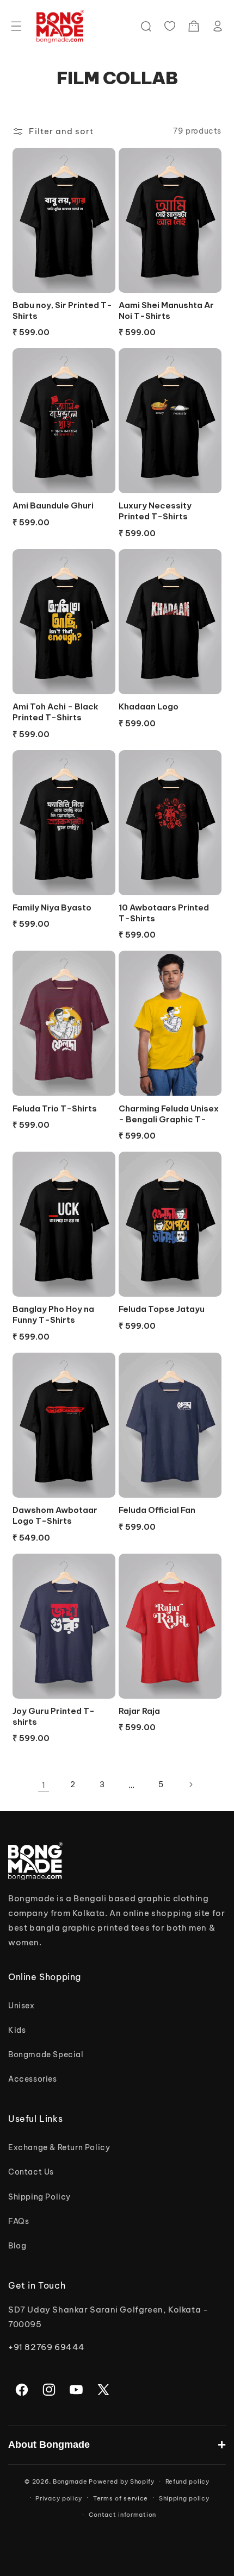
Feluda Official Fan (157, 1510)
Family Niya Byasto (52, 907)
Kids (17, 2030)
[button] (16, 26)
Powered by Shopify (122, 2481)
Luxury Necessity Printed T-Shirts (155, 511)
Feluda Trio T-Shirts (55, 1108)
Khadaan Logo (149, 706)
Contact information (122, 2515)
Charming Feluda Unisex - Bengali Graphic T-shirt (169, 1114)
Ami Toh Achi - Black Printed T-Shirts (56, 712)
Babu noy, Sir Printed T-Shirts (62, 310)
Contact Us (31, 2172)
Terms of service (121, 2498)
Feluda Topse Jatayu (162, 1309)
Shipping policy (184, 2498)
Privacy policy (59, 2498)
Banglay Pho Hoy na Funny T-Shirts (53, 1314)
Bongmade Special (46, 2054)
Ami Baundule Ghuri (53, 505)
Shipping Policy (39, 2197)
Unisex (21, 2006)
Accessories (33, 2079)
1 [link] (44, 1785)
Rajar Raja (139, 1711)
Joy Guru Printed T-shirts (54, 1716)
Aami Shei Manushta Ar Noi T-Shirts (166, 310)
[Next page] (190, 1785)
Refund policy (187, 2481)
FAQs (19, 2221)
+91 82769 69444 (47, 2347)
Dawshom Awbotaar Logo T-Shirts (55, 1515)
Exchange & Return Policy (59, 2147)
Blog (17, 2246)
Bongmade (70, 2481)
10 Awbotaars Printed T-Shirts (164, 913)
